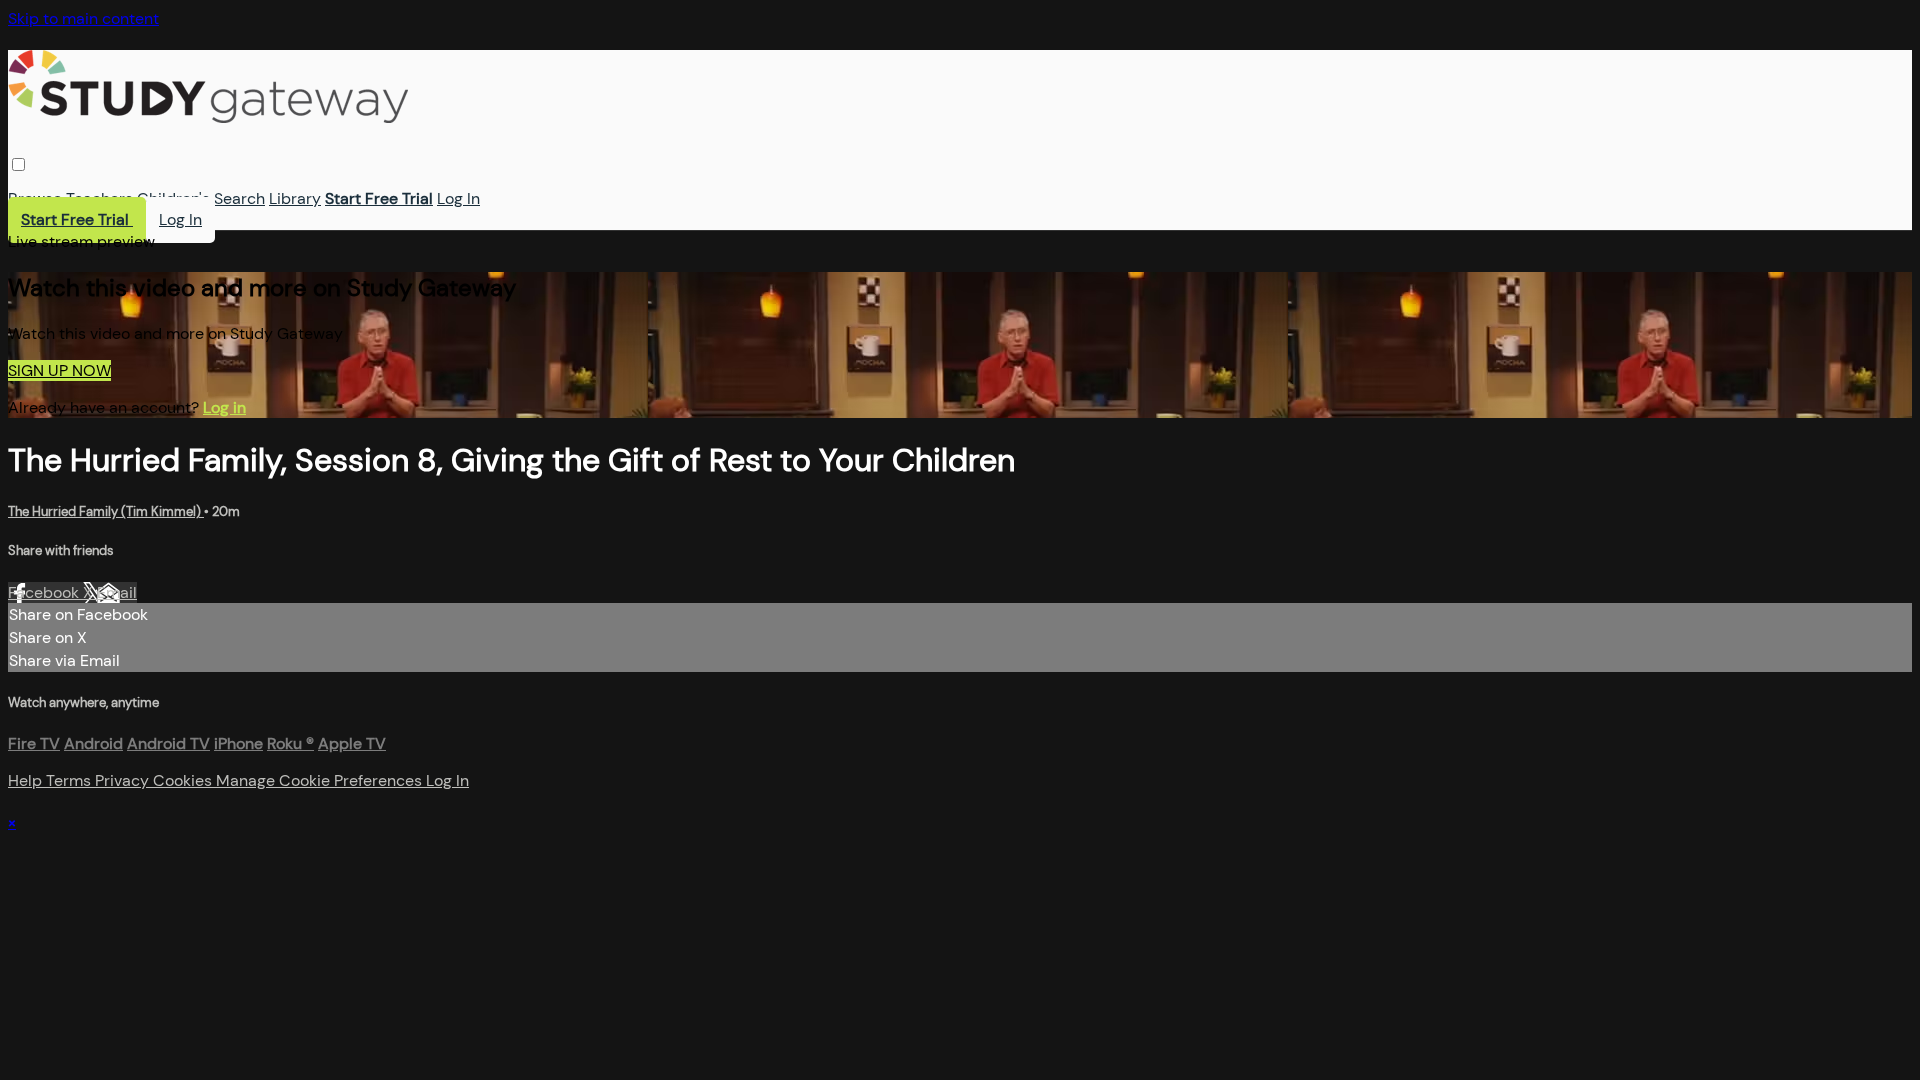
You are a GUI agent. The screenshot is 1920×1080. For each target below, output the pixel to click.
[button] (18, 164)
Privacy (124, 780)
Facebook (45, 592)
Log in (224, 407)
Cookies (184, 780)
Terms (70, 780)
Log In (458, 198)
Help (27, 780)
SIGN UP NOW (59, 370)
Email (117, 592)
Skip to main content (83, 18)
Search (239, 198)
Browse (35, 198)
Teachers (99, 198)
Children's (173, 198)
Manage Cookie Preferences (321, 780)
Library (295, 198)
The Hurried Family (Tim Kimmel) (106, 511)
